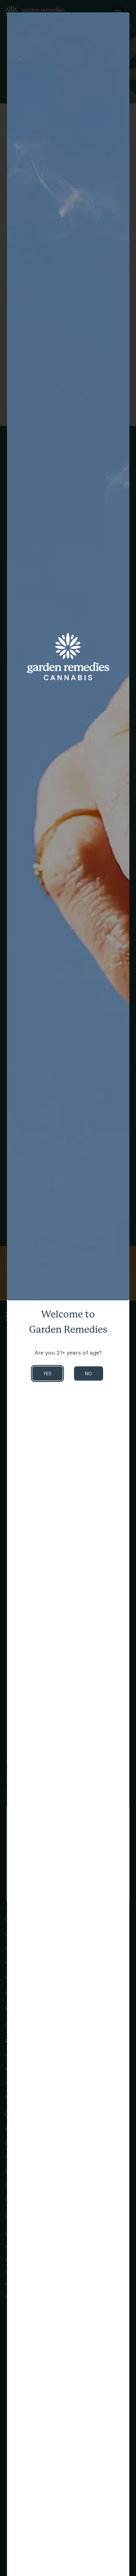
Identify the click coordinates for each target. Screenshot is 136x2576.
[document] (68, 1288)
